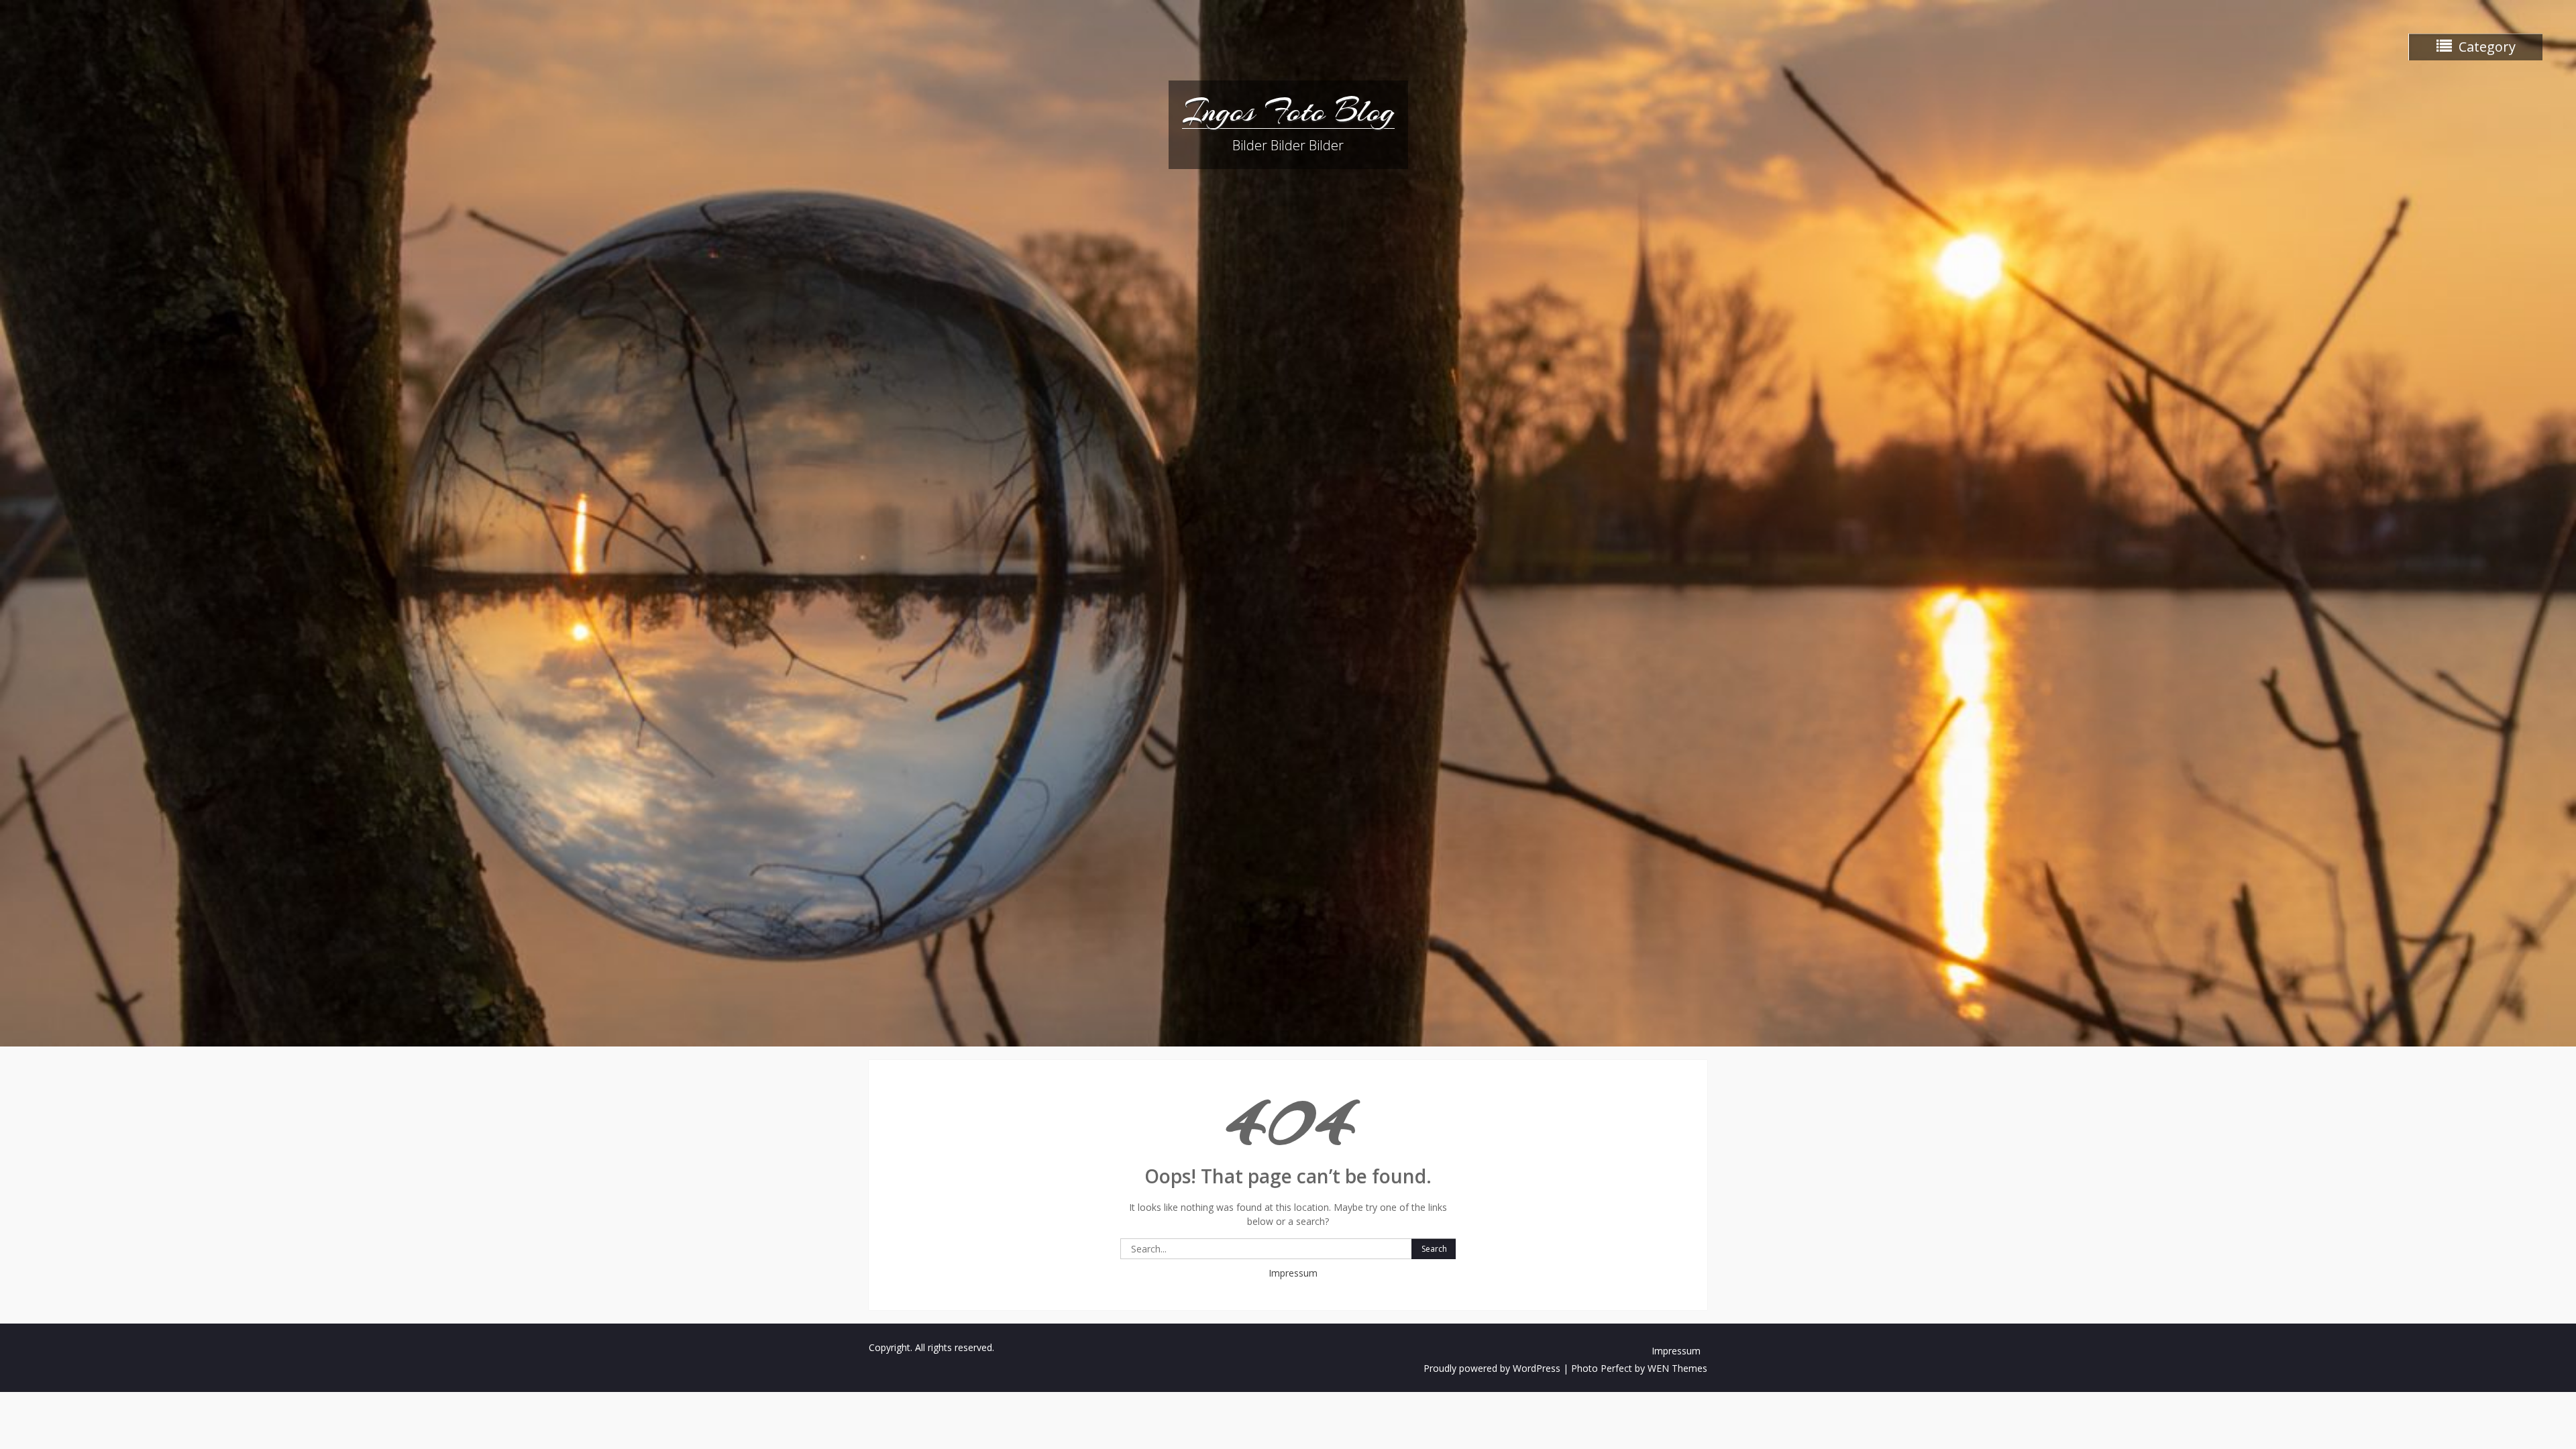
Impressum (1293, 1273)
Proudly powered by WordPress (1492, 1368)
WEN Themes (1677, 1368)
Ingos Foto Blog (1288, 111)
